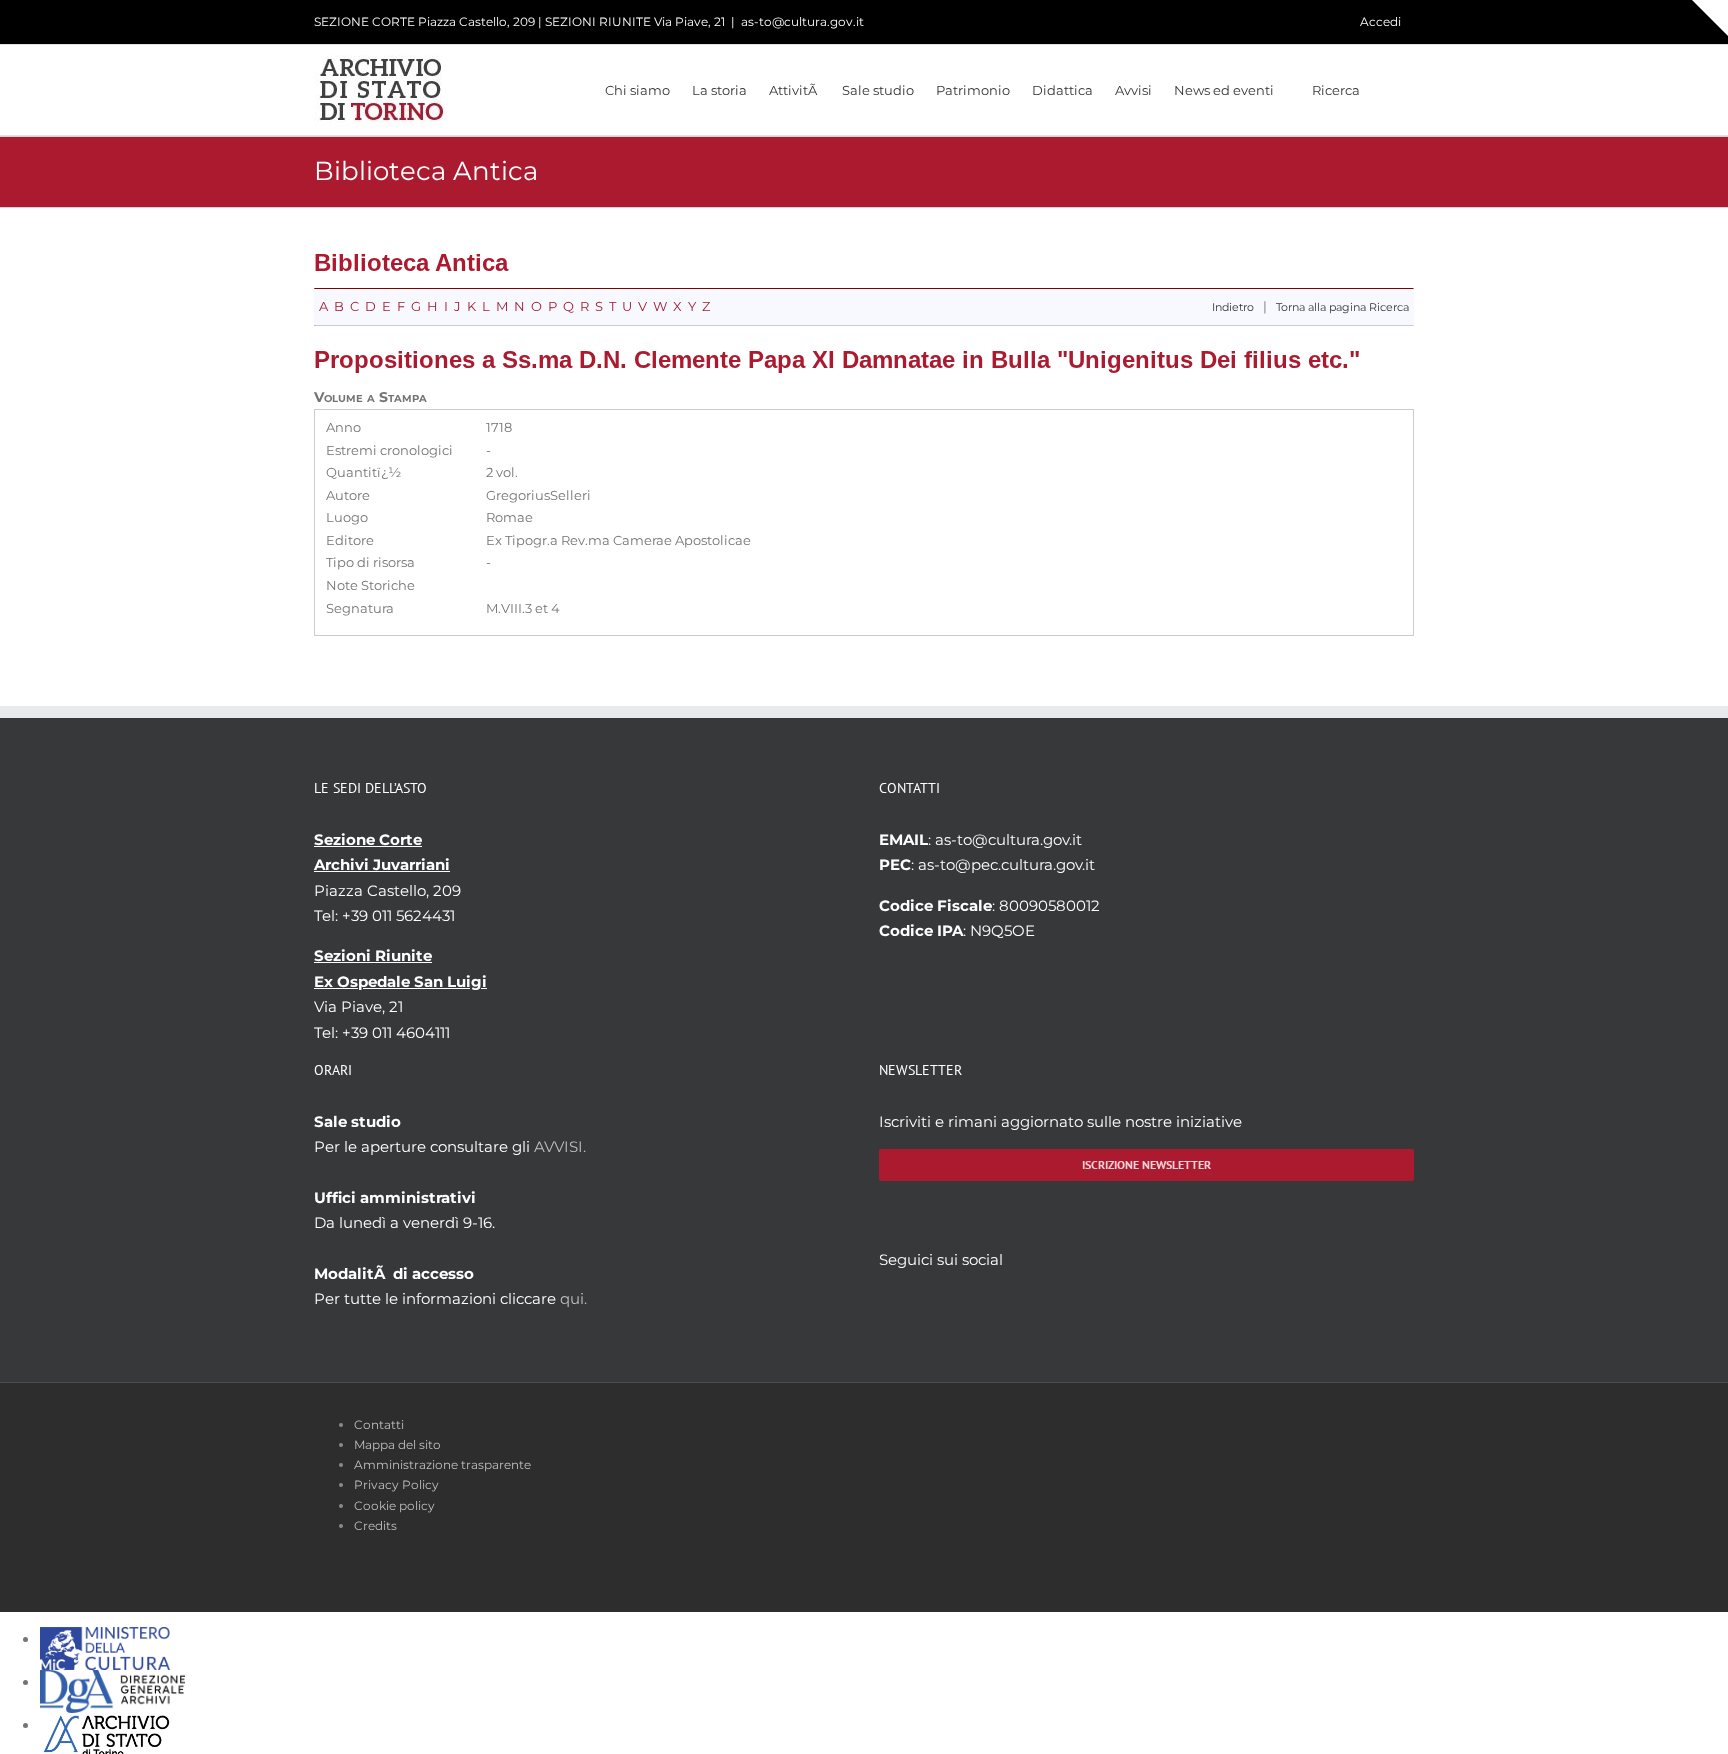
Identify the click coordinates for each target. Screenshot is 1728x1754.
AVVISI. (560, 1146)
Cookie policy (394, 1505)
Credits (375, 1525)
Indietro (1233, 307)
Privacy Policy (396, 1484)
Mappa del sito (397, 1444)
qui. (573, 1298)
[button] (1387, 90)
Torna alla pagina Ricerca (1342, 307)
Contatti (379, 1424)
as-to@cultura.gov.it (802, 21)
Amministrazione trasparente (442, 1464)
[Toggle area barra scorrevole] (1710, 18)
